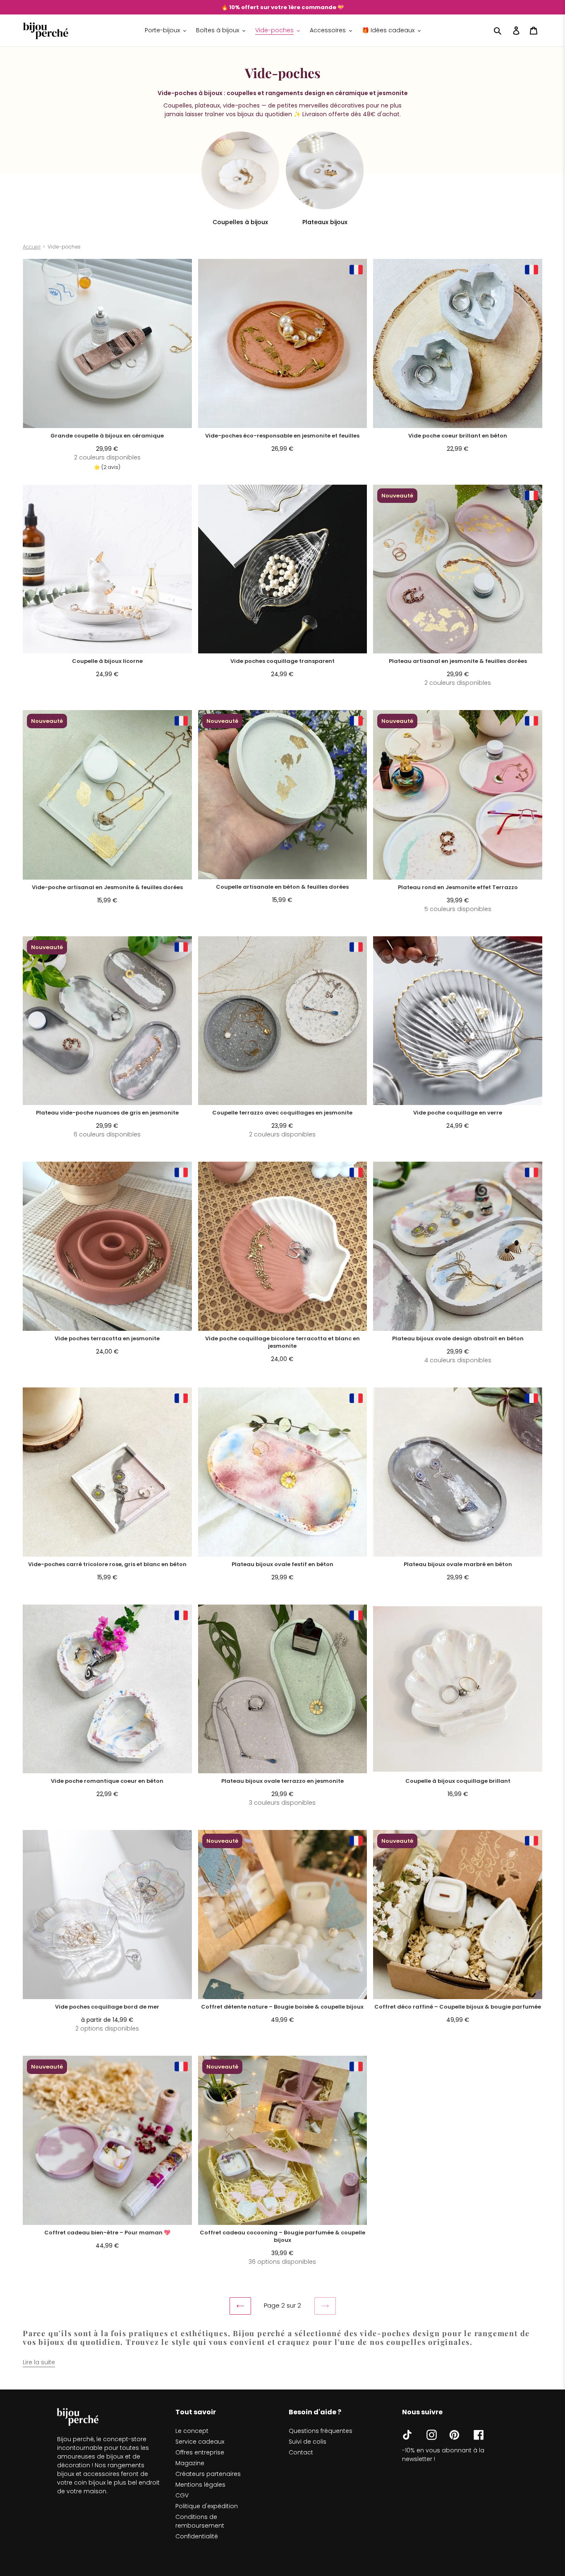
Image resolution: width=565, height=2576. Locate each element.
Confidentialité (197, 2536)
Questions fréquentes (321, 2431)
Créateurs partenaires (208, 2474)
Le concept (192, 2431)
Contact (301, 2452)
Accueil (32, 247)
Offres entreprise (200, 2452)
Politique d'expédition (207, 2506)
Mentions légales (200, 2485)
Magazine (190, 2463)
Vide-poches (64, 247)
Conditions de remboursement (200, 2521)
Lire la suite (39, 2362)
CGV (182, 2495)
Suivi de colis (308, 2442)
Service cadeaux (200, 2442)
